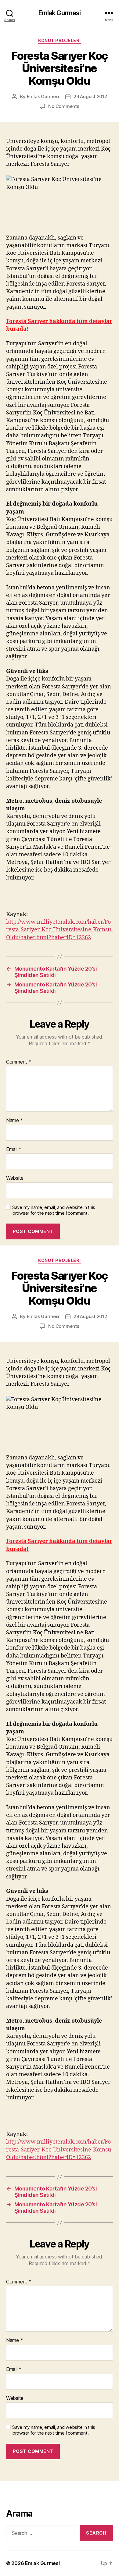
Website (15, 1178)
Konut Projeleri (60, 40)
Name (14, 1121)
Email (14, 1149)
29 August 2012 (90, 96)
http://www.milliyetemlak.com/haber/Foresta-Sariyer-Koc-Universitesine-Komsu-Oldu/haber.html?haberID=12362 (60, 930)
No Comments (64, 106)
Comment (19, 1062)
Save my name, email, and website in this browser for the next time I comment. (54, 1210)
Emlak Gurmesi (60, 13)
